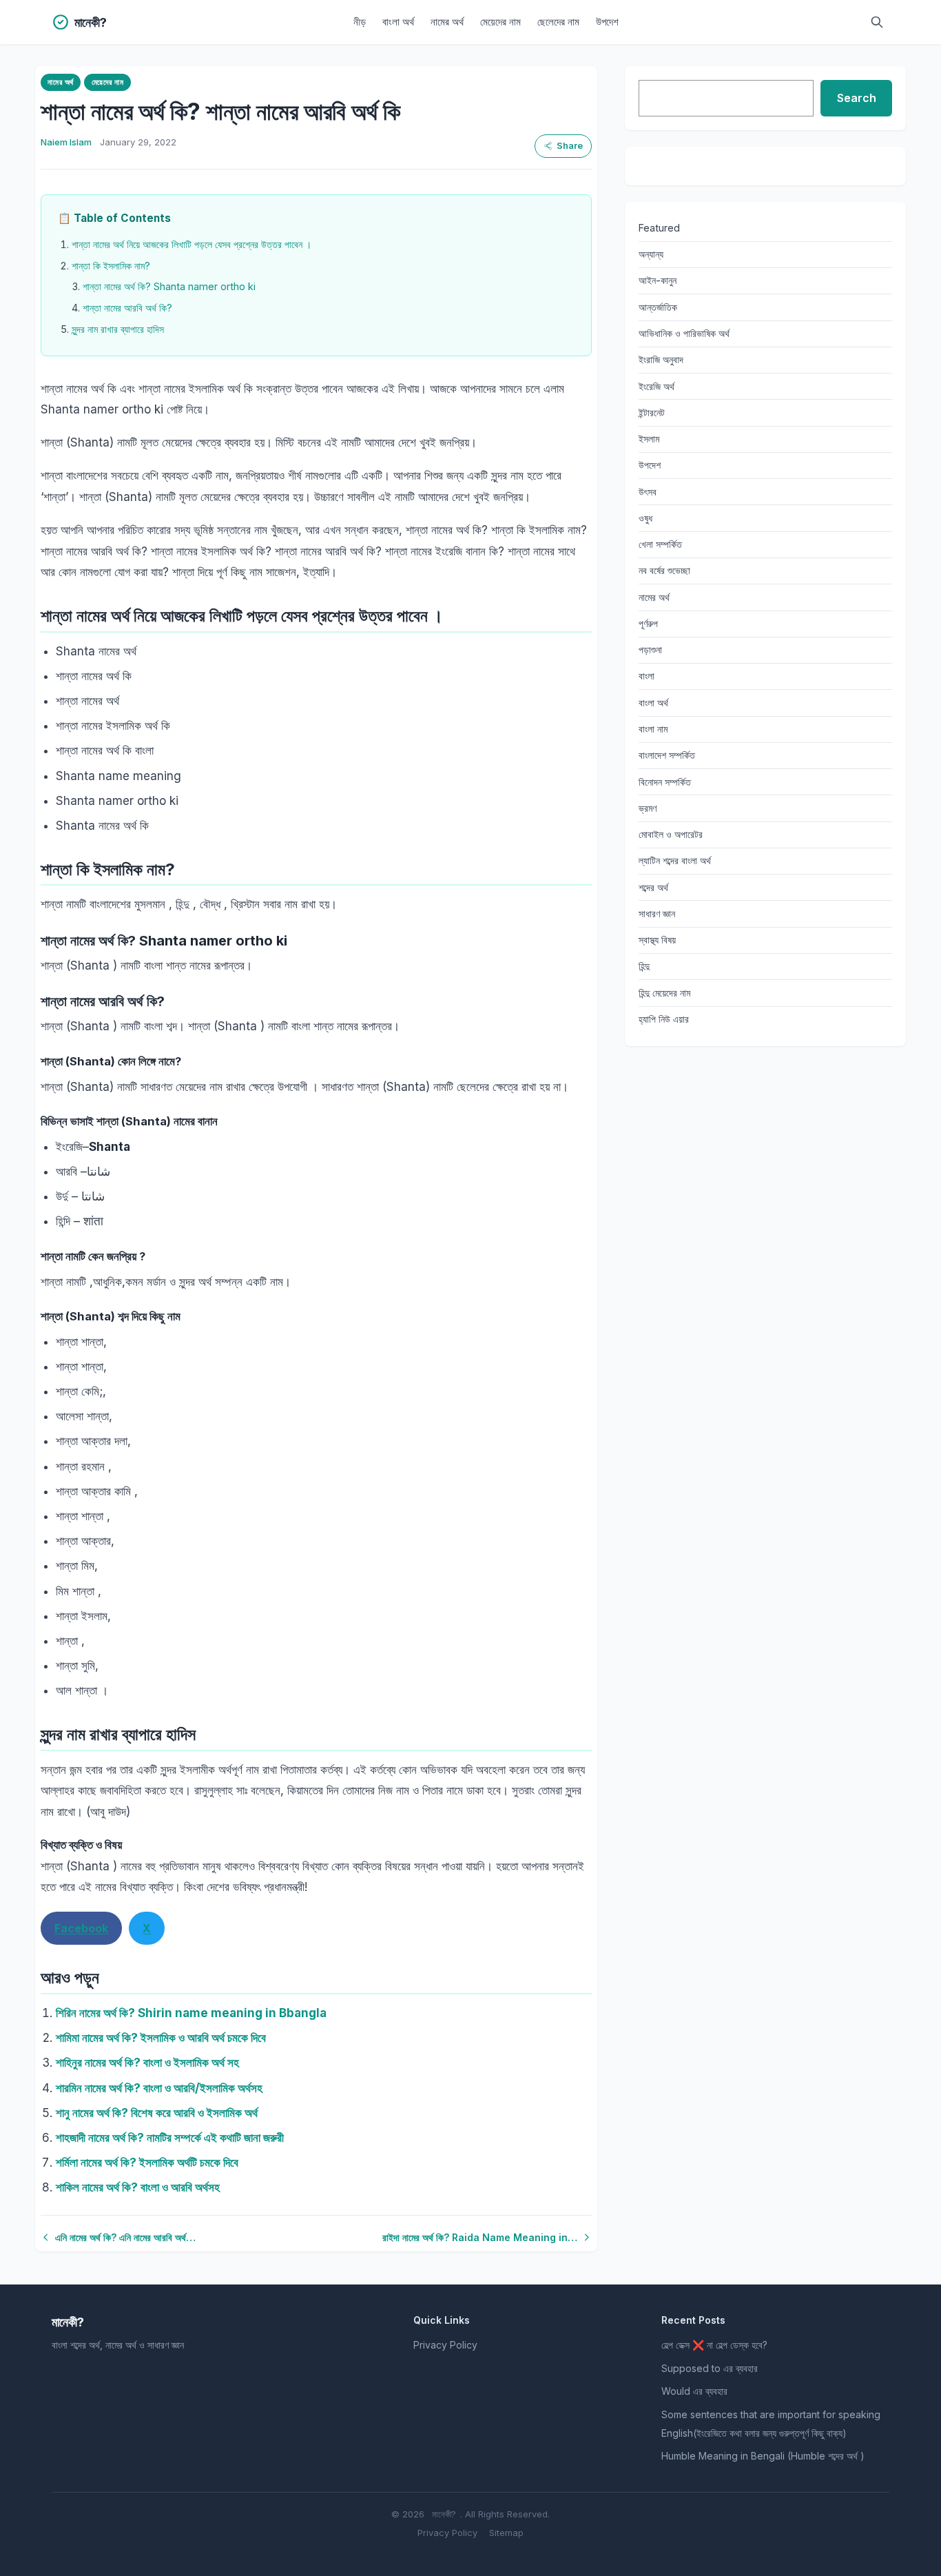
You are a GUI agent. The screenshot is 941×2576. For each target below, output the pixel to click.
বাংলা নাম (653, 729)
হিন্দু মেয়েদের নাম (664, 993)
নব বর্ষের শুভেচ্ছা (664, 570)
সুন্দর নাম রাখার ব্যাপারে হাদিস (118, 329)
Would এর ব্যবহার (694, 2391)
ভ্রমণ (648, 808)
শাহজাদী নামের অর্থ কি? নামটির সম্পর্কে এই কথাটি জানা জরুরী (170, 2138)
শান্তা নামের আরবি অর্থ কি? (127, 308)
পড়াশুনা (650, 650)
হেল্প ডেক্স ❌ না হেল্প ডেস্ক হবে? (714, 2345)
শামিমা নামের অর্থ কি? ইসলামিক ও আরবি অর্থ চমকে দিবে (161, 2038)
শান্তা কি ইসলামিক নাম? (111, 266)
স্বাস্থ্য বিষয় (657, 940)
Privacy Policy (445, 2345)
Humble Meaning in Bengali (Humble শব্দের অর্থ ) (763, 2456)
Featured (659, 228)
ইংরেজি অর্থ (656, 386)
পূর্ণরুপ (648, 623)
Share (570, 146)
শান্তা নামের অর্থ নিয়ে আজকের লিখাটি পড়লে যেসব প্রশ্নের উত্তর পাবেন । (192, 244)
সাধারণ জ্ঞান (657, 913)
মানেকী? (444, 2514)
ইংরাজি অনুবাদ (661, 359)
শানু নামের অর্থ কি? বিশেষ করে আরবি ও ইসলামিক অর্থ (157, 2113)
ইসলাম (649, 439)
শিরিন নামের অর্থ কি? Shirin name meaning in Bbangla (191, 2013)
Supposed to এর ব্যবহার (710, 2368)
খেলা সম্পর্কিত (660, 544)
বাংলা (647, 676)
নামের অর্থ (447, 22)
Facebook (81, 1928)
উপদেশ (607, 22)
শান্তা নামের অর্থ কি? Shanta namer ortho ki (169, 286)
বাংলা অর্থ (398, 22)
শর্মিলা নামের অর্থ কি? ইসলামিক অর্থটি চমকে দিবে (147, 2163)
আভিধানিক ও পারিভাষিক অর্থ (684, 333)
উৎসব (648, 492)
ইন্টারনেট (652, 412)
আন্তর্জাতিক (658, 307)
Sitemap (506, 2533)
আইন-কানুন (658, 280)
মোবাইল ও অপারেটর (671, 834)
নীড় (360, 22)
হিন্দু (644, 966)
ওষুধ (645, 518)
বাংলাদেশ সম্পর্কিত (667, 755)
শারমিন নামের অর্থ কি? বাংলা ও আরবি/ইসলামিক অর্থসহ (159, 2088)
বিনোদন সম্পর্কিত (665, 782)
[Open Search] (877, 22)
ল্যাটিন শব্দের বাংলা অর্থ (675, 860)
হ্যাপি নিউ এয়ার (664, 1019)
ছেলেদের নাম (558, 22)
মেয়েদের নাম (500, 22)
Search (857, 98)
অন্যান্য (651, 254)
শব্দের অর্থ (653, 887)
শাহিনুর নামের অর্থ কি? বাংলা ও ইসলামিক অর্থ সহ (147, 2063)
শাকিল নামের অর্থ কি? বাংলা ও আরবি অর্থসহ (138, 2187)
